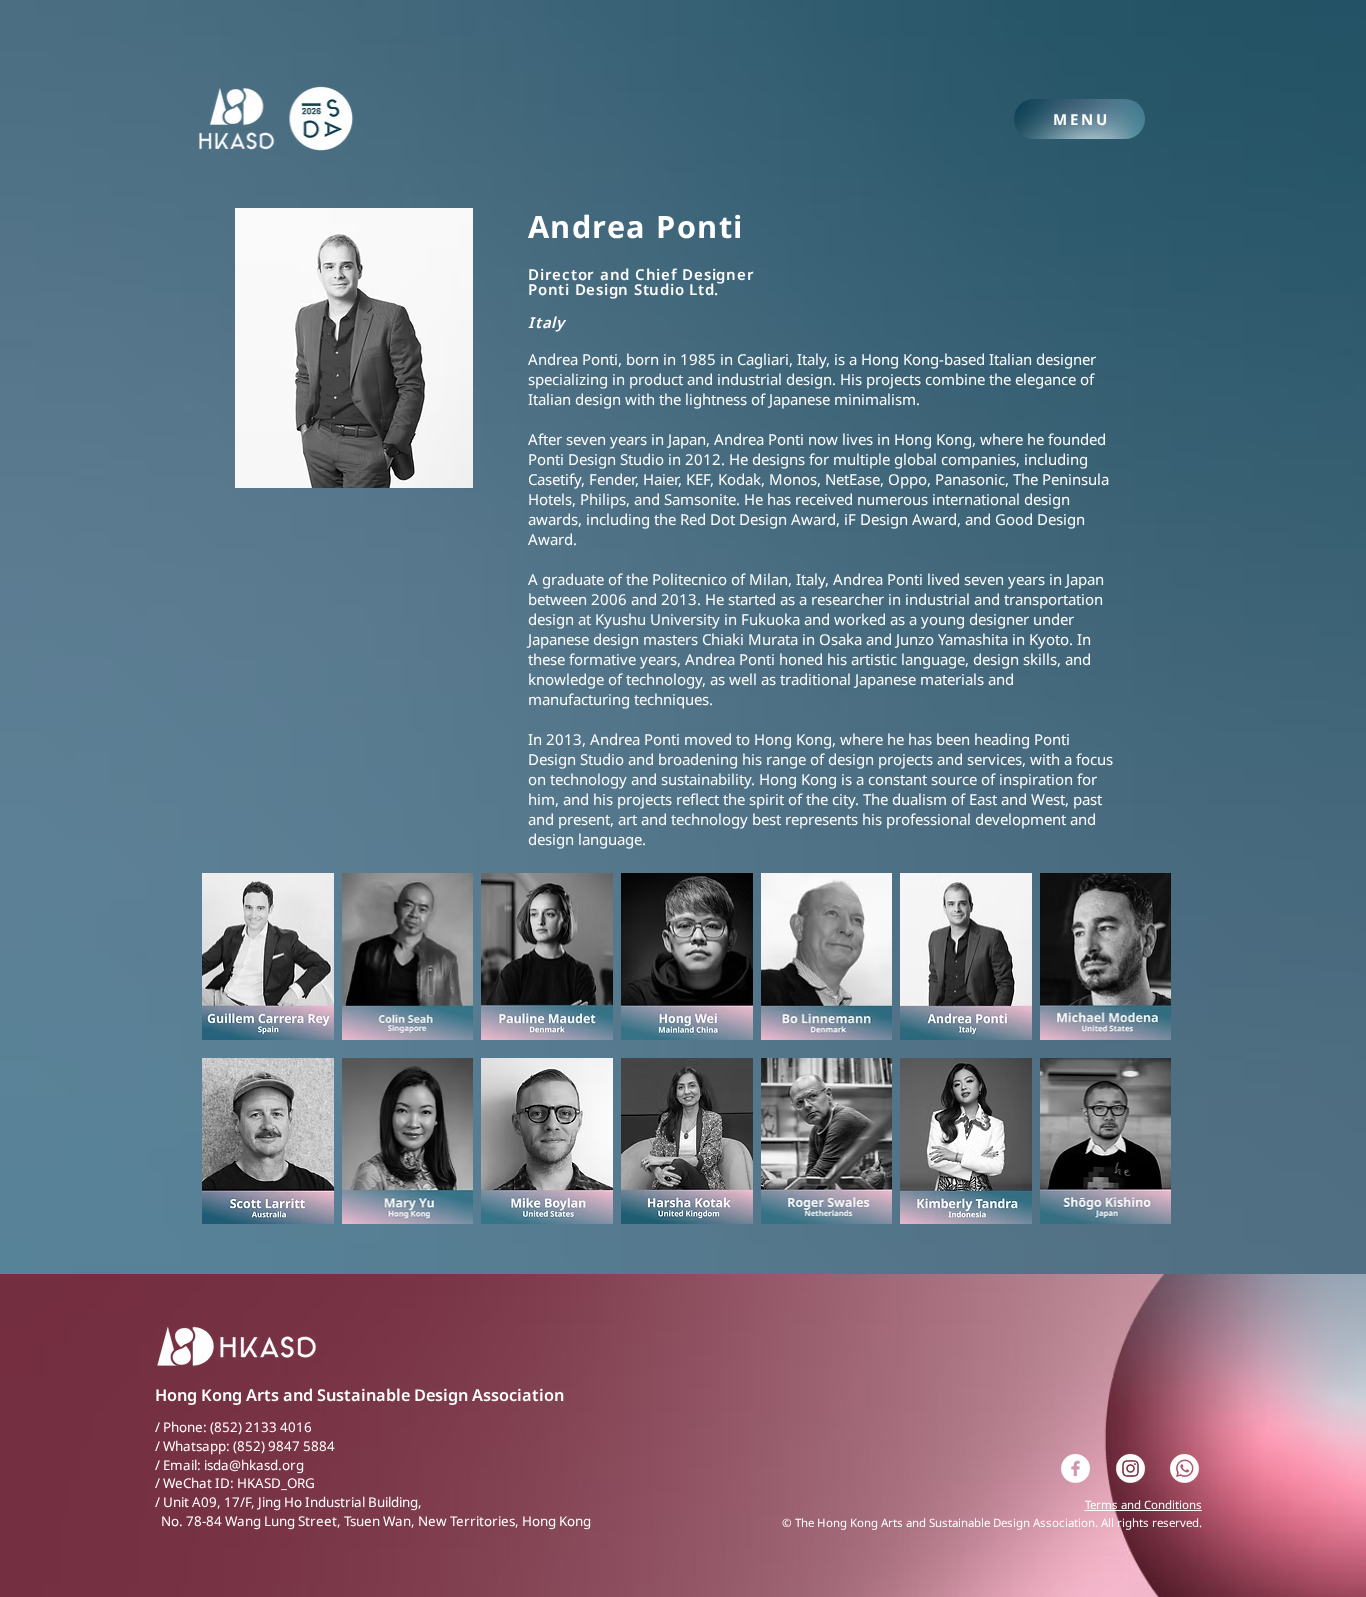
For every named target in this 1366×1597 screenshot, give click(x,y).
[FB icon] (1075, 1468)
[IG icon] (1130, 1468)
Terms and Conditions (1143, 1504)
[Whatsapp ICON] (1184, 1468)
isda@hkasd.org (254, 1465)
